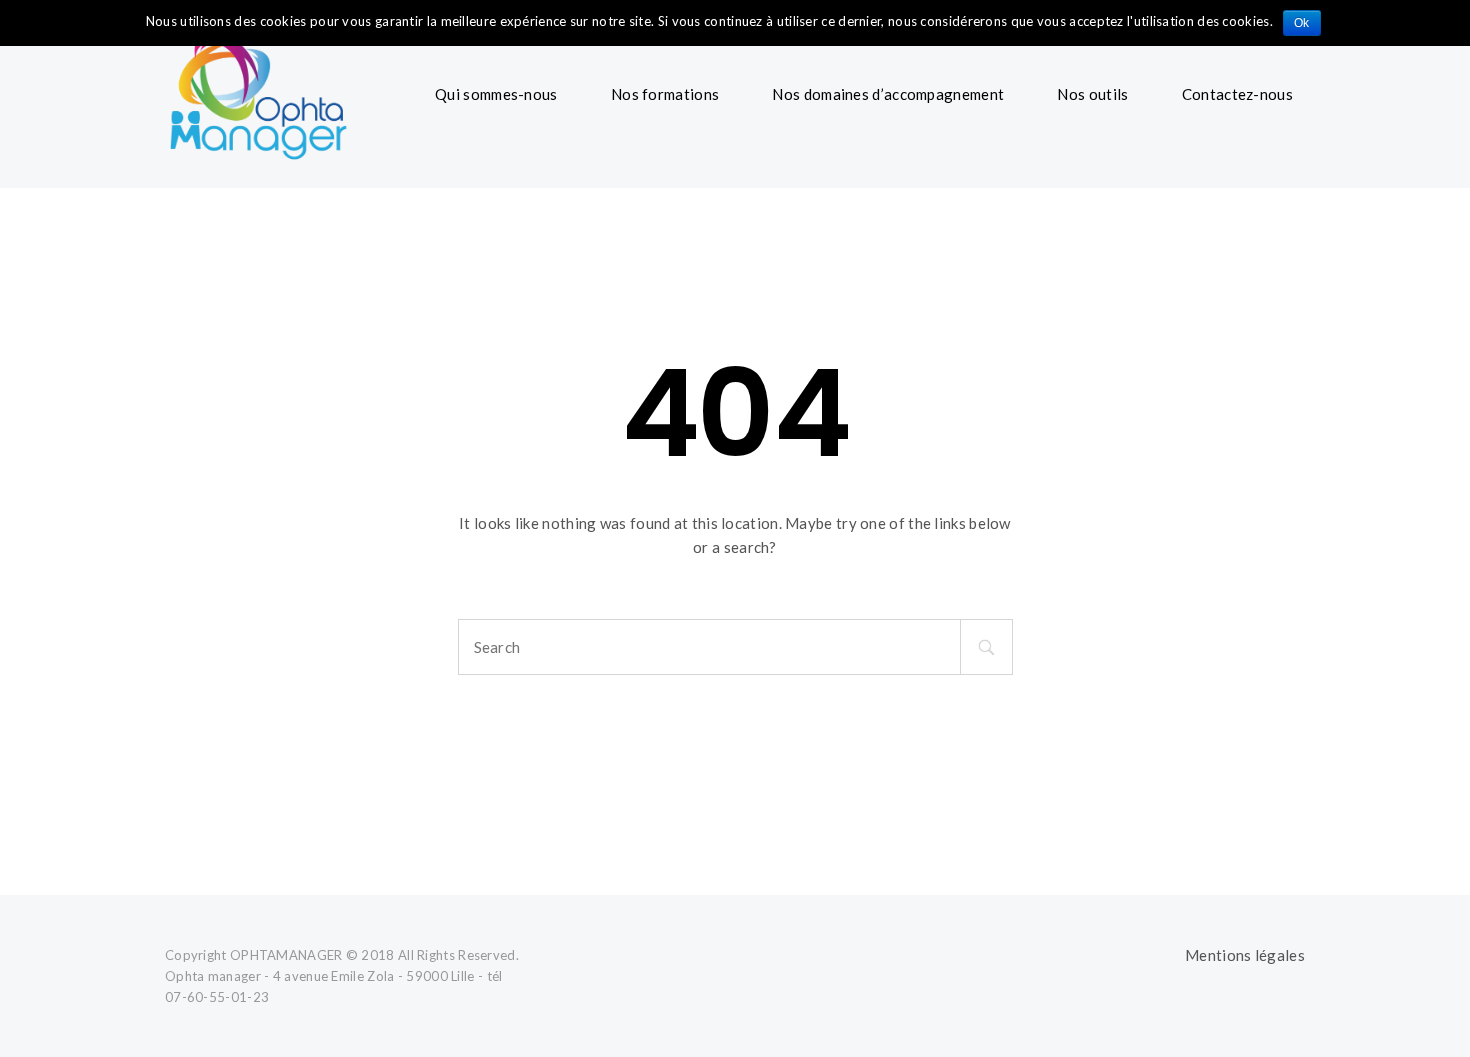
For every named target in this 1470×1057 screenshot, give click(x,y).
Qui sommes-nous (496, 94)
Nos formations (665, 94)
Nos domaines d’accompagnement (888, 94)
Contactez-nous (1237, 94)
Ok (1302, 23)
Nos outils (1092, 94)
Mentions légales (1245, 955)
